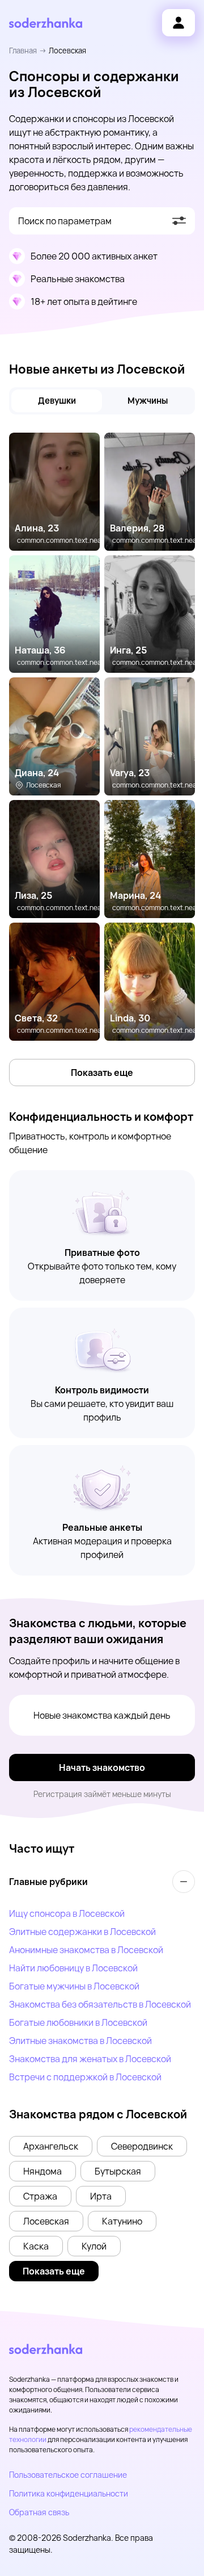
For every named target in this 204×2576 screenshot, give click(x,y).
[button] (51, 2146)
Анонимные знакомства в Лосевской (86, 1950)
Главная (23, 51)
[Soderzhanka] (46, 23)
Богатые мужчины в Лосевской (74, 1986)
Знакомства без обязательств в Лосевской (100, 2004)
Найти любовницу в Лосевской (73, 1968)
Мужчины (148, 401)
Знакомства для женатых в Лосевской (90, 2059)
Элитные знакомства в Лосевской (80, 2041)
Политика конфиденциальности (69, 2493)
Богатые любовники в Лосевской (78, 2022)
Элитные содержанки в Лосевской (82, 1932)
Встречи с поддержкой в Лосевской (85, 2077)
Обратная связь (39, 2512)
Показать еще (102, 1073)
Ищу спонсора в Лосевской (67, 1913)
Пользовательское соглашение (68, 2475)
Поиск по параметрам (65, 221)
